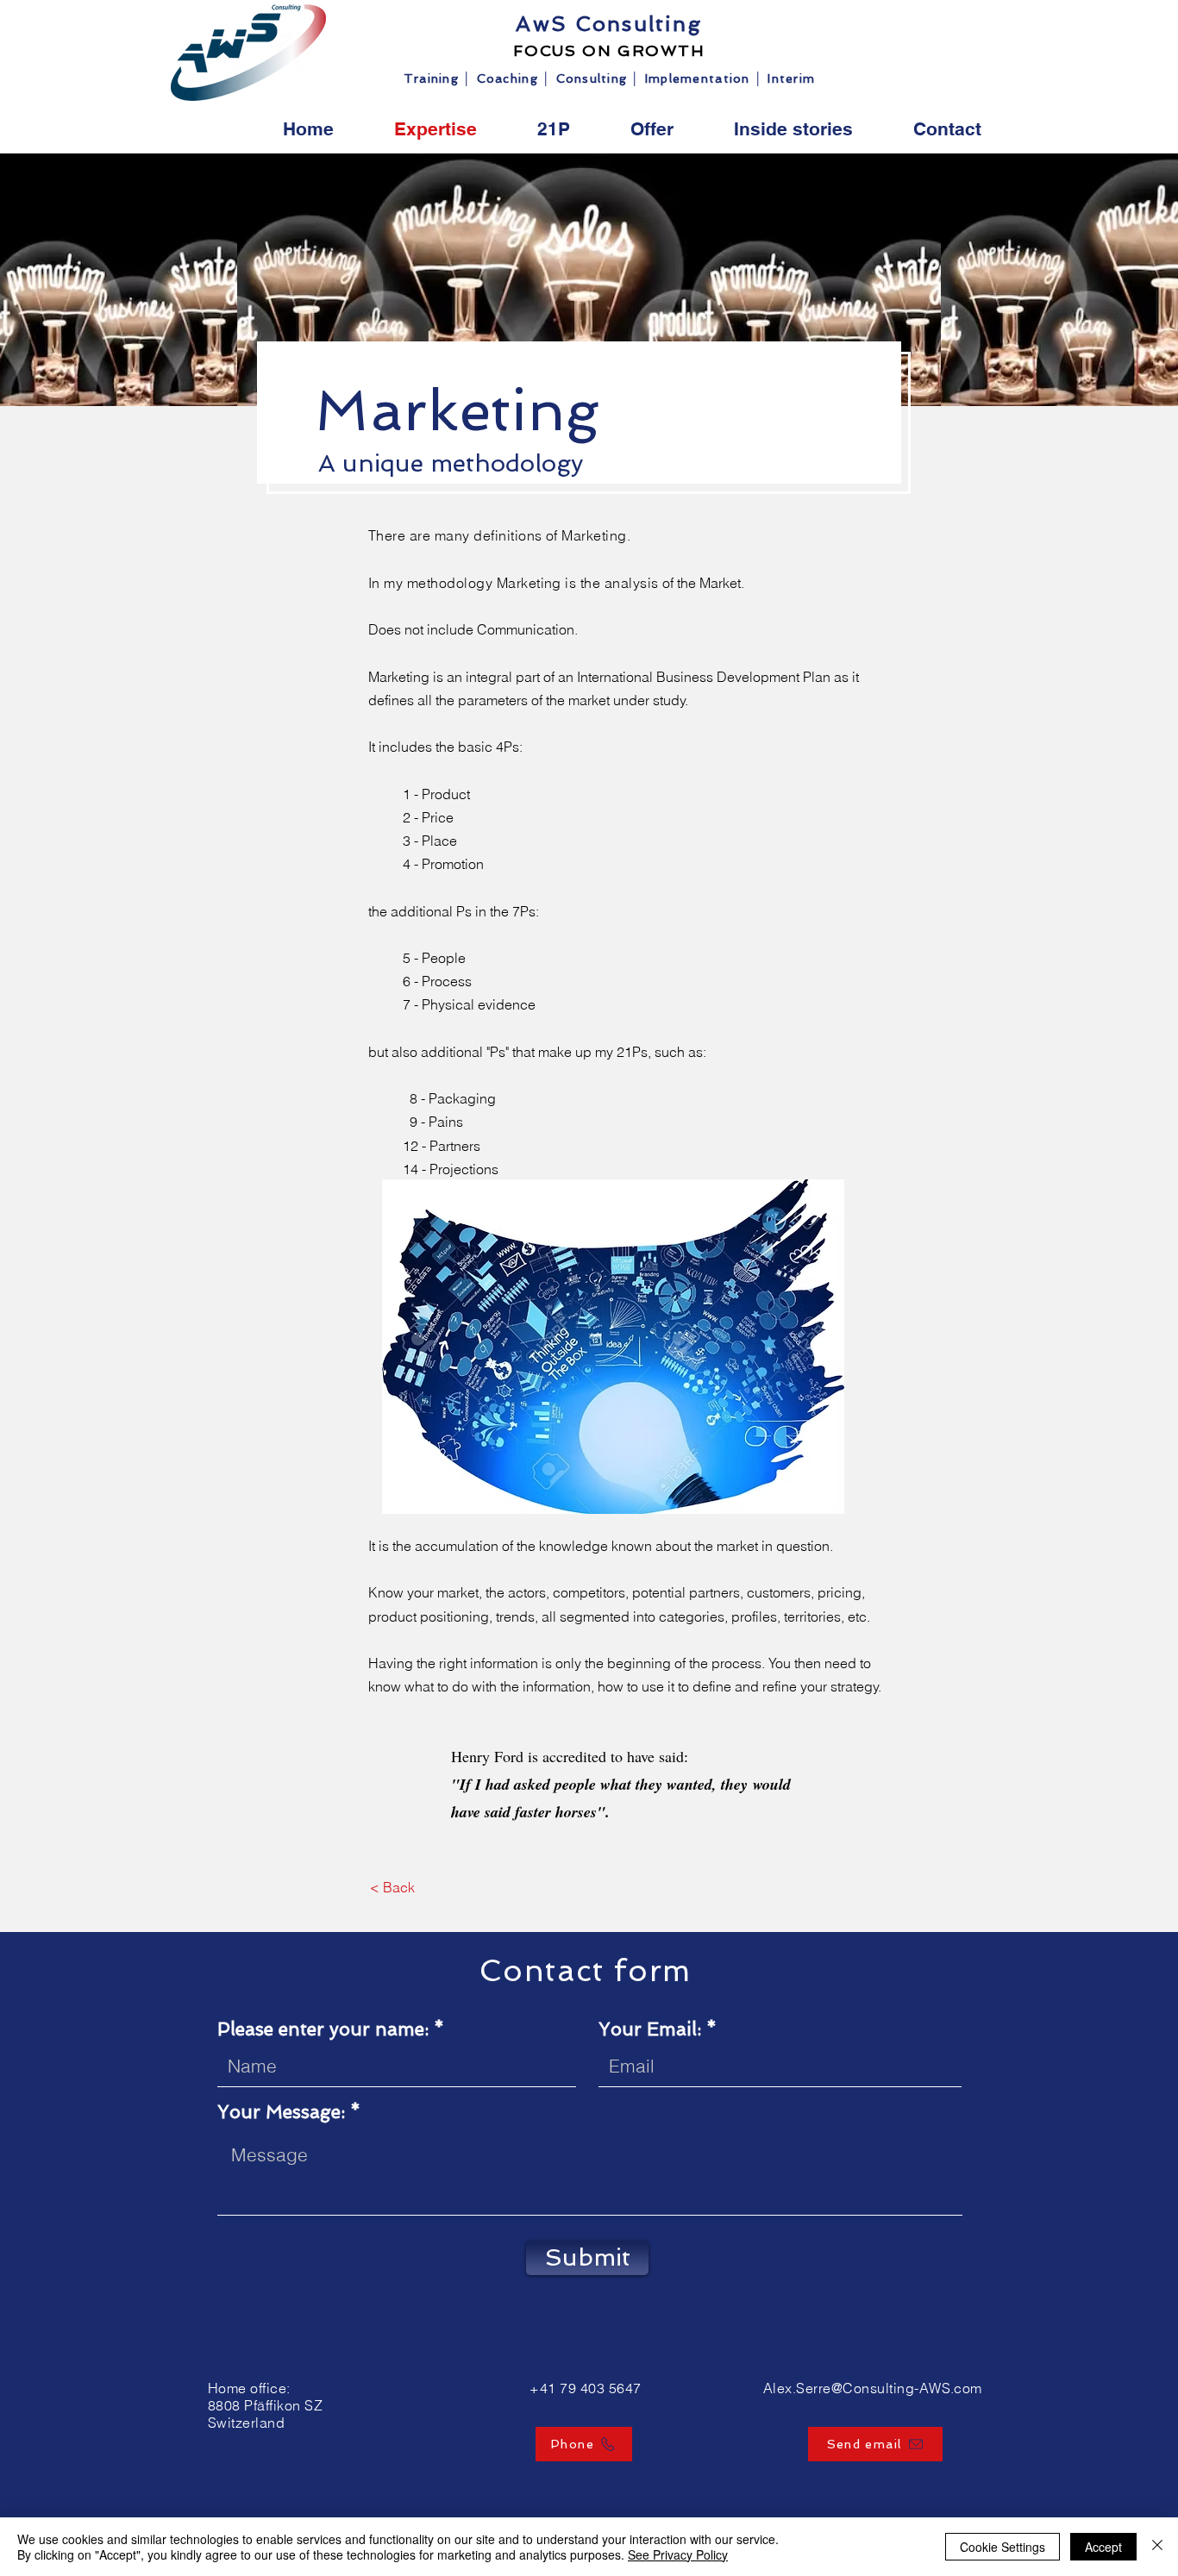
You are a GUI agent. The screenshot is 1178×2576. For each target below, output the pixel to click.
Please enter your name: (323, 2029)
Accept (1103, 2547)
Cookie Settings (1003, 2547)
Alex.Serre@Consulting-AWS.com (873, 2388)
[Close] (1157, 2547)
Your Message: (281, 2112)
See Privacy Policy (678, 2554)
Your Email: (650, 2029)
